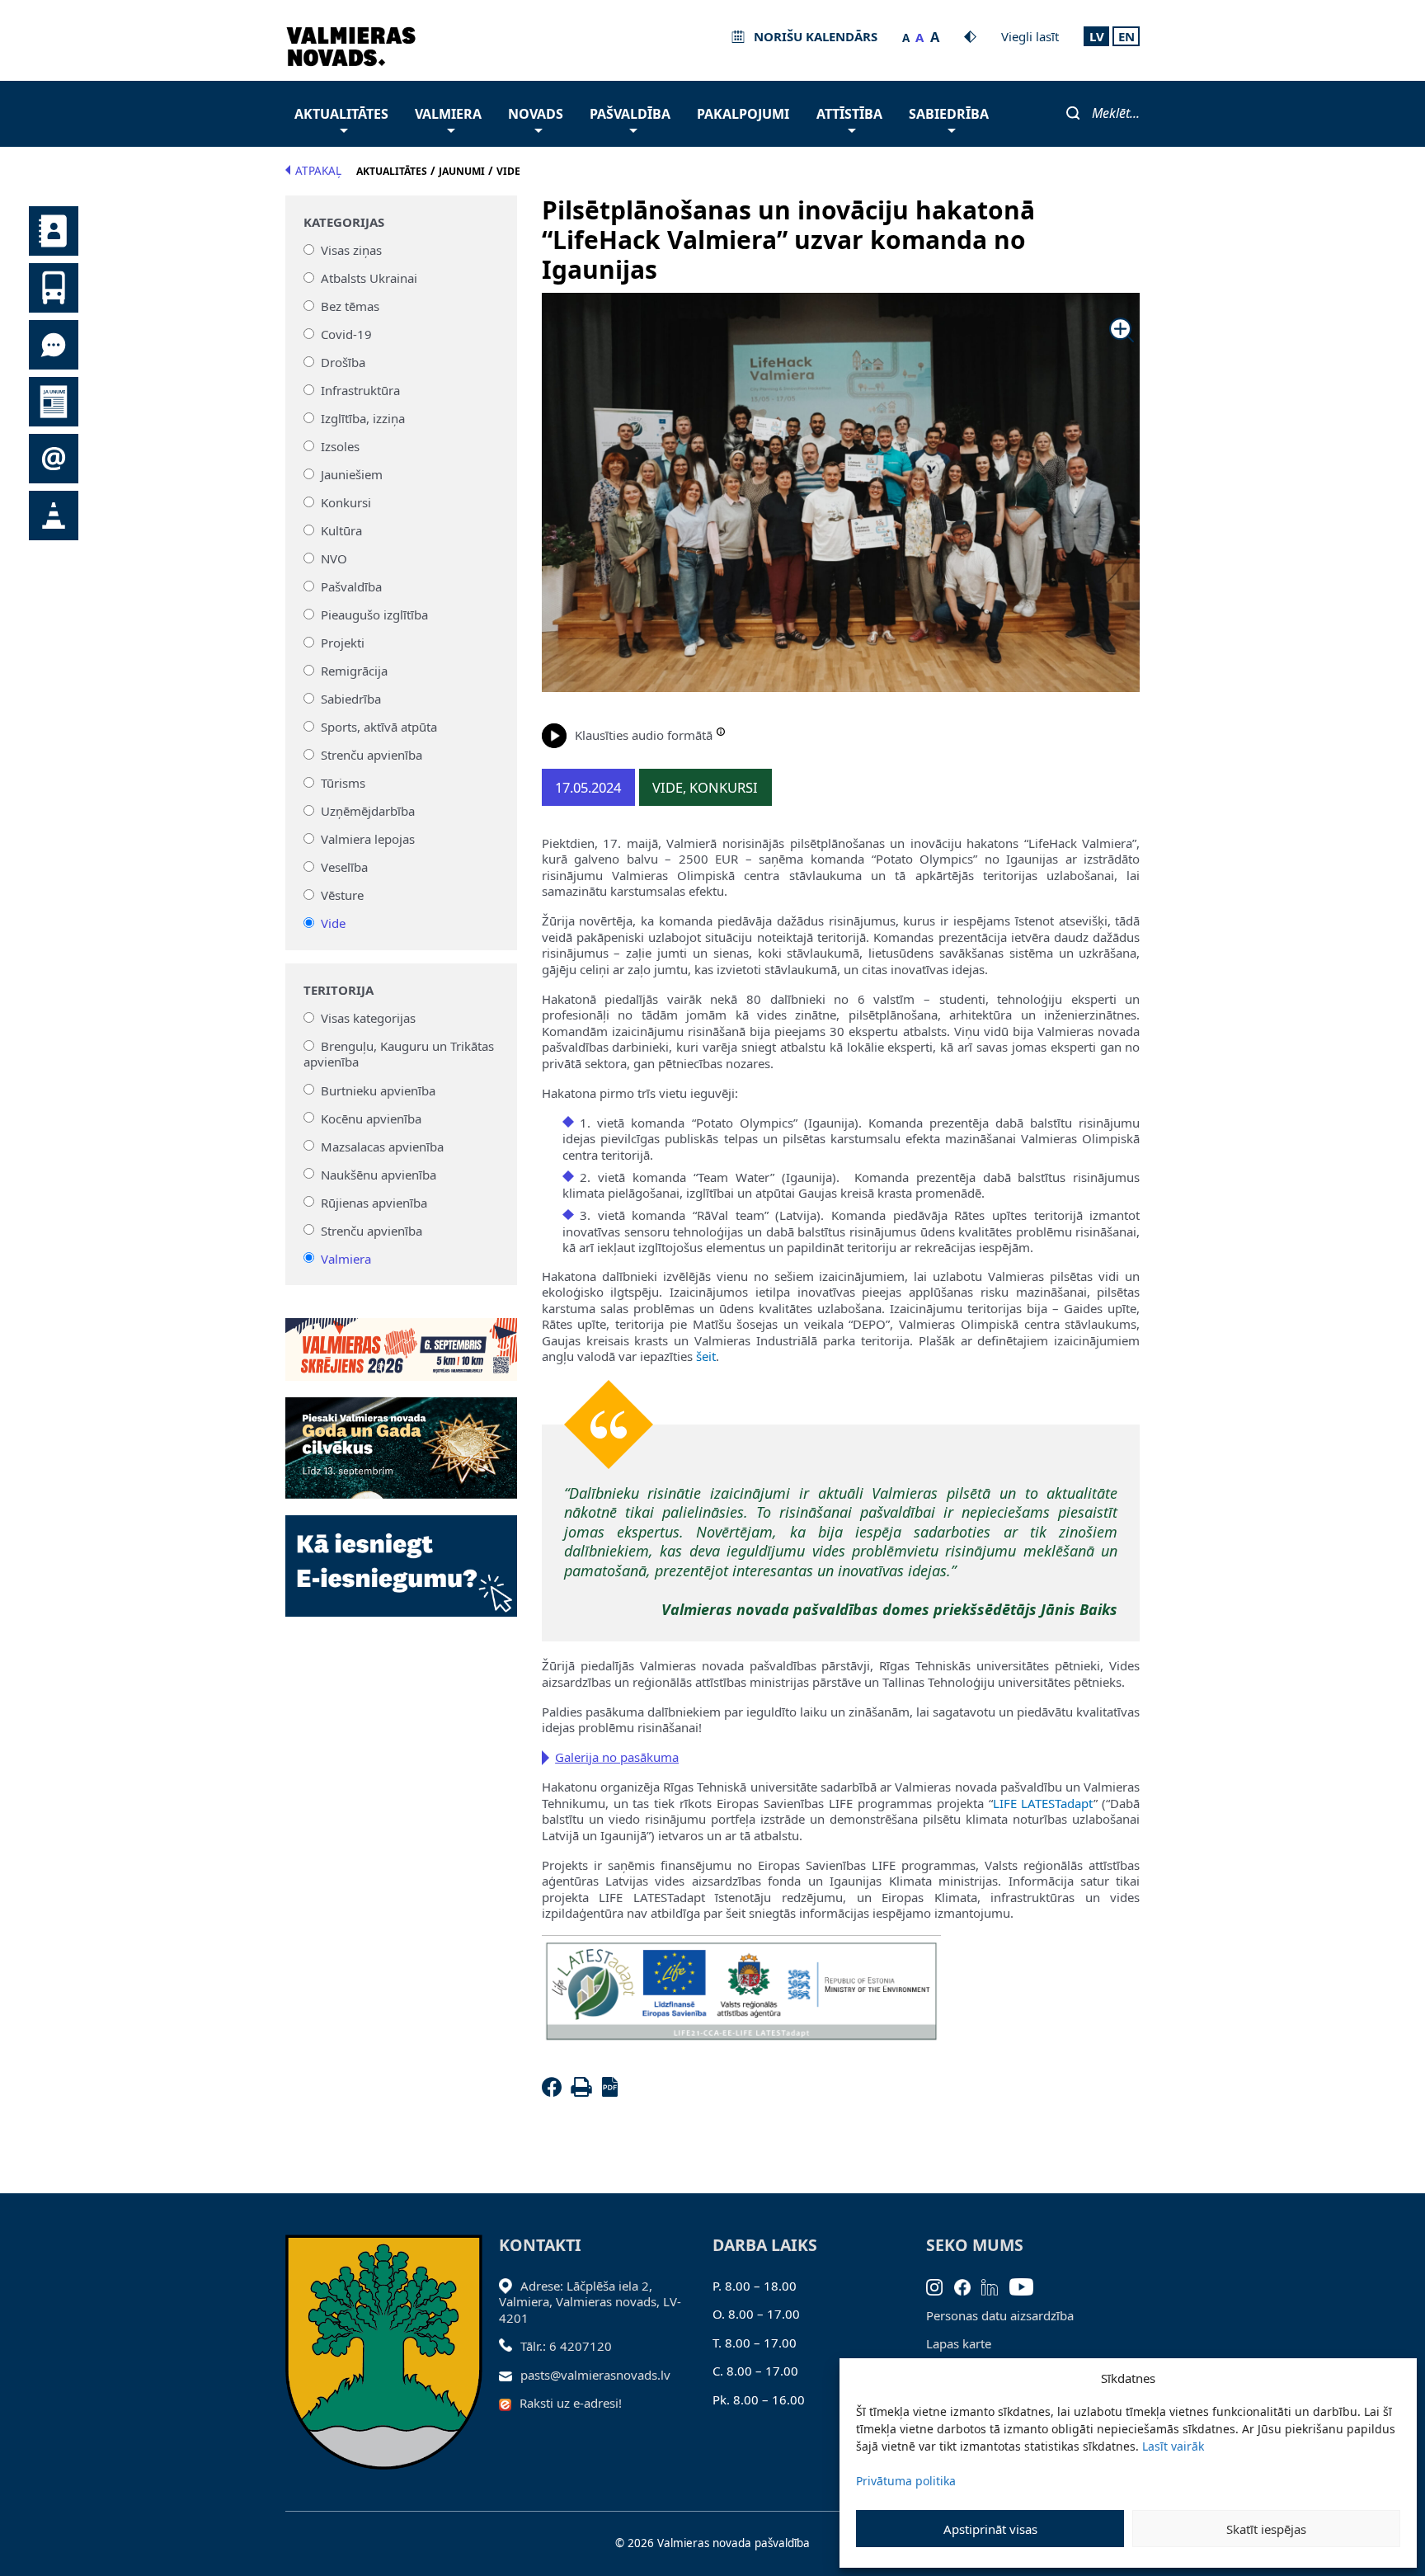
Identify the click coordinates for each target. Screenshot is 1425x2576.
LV (1097, 36)
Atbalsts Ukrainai (369, 278)
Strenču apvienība (372, 755)
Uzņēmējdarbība (368, 811)
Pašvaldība (630, 114)
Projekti (343, 643)
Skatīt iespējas (1266, 2529)
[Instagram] (940, 2286)
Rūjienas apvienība (374, 1202)
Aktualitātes (341, 114)
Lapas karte (959, 2343)
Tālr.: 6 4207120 (566, 2346)
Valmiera (448, 114)
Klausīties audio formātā (644, 735)
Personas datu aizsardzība (1000, 2315)
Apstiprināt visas (990, 2529)
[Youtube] (1027, 2286)
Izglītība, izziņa (363, 418)
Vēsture (342, 895)
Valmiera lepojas (368, 839)
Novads (536, 114)
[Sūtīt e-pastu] (510, 2375)
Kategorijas (344, 222)
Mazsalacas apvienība (382, 1146)
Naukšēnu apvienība (379, 1174)
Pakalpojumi (743, 114)
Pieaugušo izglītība (374, 615)
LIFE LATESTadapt (1043, 1803)
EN (1126, 36)
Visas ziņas (351, 250)
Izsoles (340, 446)
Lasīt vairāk (1173, 2446)
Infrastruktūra (360, 390)
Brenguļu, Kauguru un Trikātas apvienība (399, 1054)
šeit (706, 1356)
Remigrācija (354, 671)
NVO (334, 558)
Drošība (343, 362)
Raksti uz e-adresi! (571, 2403)
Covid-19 (346, 334)
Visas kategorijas (368, 1018)
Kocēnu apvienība (371, 1118)
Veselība (344, 867)
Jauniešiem (352, 474)
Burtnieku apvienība (378, 1090)
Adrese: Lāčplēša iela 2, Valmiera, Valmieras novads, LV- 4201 (590, 2302)
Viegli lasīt (1030, 36)
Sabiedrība (949, 114)
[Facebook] (555, 2092)
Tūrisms (343, 783)
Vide (333, 923)
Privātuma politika (906, 2481)
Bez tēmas (350, 306)
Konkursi (346, 502)
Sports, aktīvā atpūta (379, 727)
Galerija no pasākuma (617, 1757)
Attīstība (849, 114)
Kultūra (341, 530)
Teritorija (339, 990)
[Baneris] (401, 1340)
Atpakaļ (318, 171)
